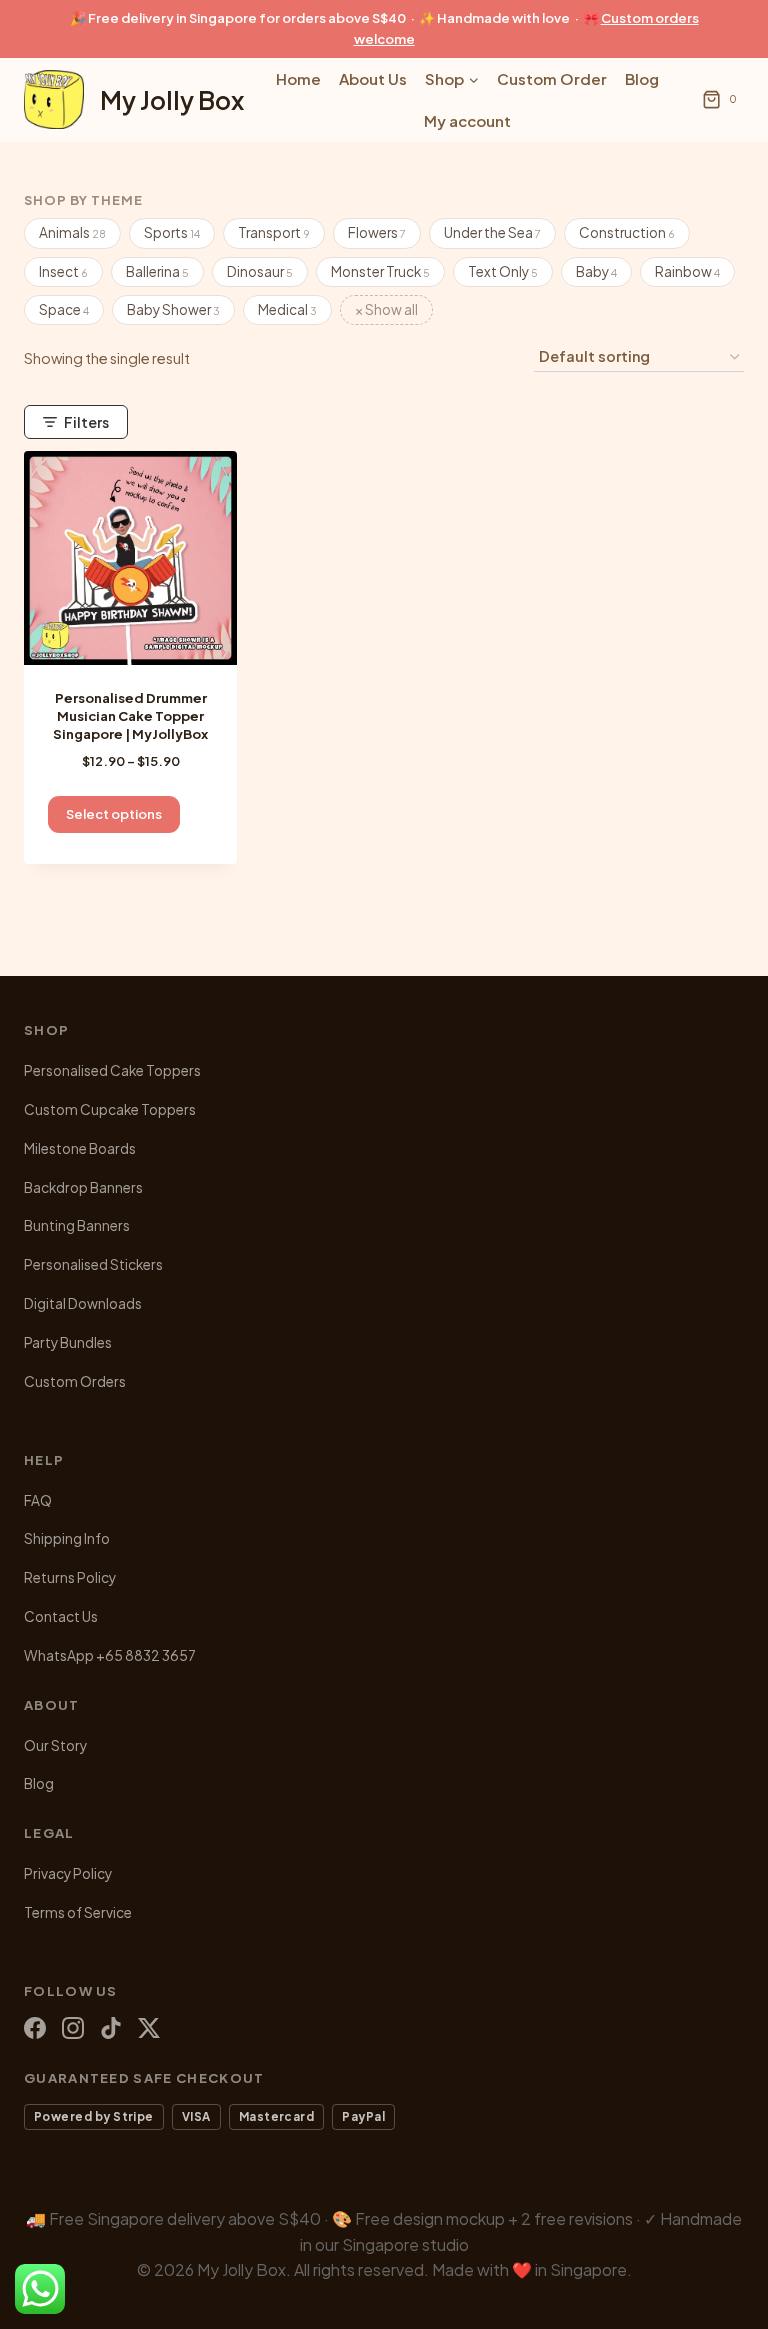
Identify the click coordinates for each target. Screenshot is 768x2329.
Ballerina (157, 271)
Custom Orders (75, 1381)
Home (298, 78)
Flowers (377, 232)
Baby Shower (173, 309)
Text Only (503, 271)
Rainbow (687, 271)
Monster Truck (380, 271)
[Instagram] (73, 2028)
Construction (627, 232)
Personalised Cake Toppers (112, 1070)
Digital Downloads (83, 1303)
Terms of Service (78, 1912)
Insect (63, 271)
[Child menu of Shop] (452, 79)
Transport (274, 232)
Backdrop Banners (83, 1187)
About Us (373, 78)
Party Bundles (68, 1342)
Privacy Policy (68, 1873)
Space (64, 309)
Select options (114, 814)
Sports (172, 232)
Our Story (55, 1745)
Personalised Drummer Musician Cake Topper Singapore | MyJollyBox (130, 716)
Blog (642, 78)
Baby (596, 271)
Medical (287, 309)
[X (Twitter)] (149, 2028)
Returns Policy (70, 1577)
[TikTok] (111, 2028)
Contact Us (61, 1616)
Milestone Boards (80, 1148)
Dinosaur (260, 271)
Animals (72, 232)
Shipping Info (67, 1538)
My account (467, 120)
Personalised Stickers (93, 1264)
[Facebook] (35, 2028)
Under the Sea (492, 232)
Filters (86, 422)
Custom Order (552, 78)
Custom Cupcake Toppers (110, 1109)
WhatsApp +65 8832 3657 (110, 1655)
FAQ (38, 1500)
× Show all (386, 309)
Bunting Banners (77, 1225)
